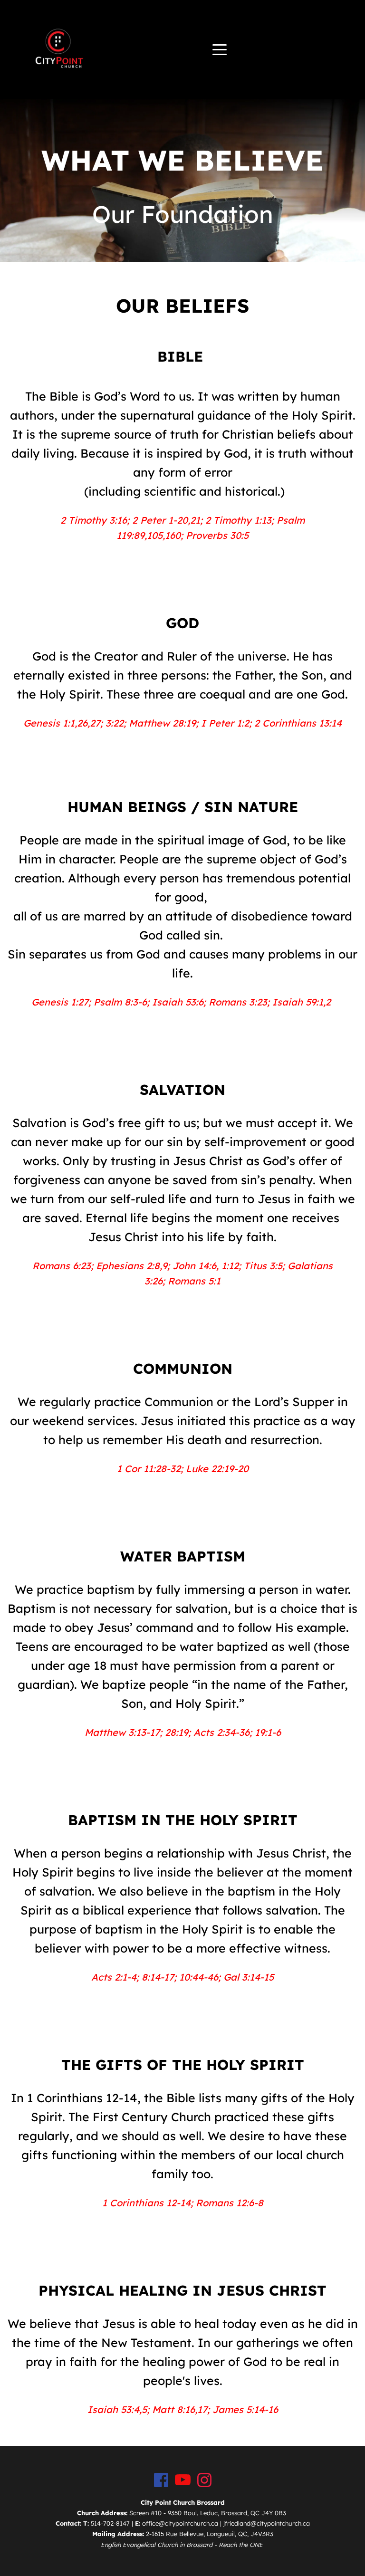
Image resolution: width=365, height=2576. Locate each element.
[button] (220, 49)
